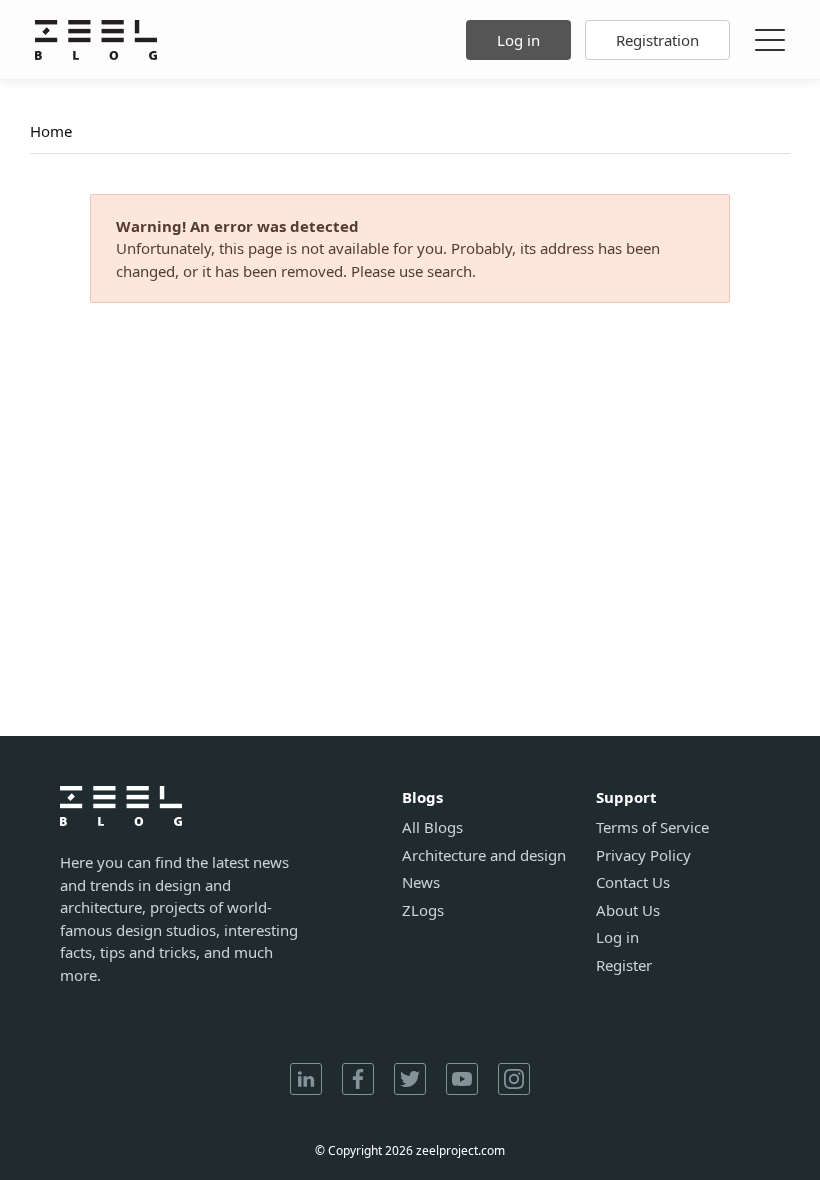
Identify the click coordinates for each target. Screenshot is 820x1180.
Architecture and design (484, 855)
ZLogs (423, 910)
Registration (657, 40)
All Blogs (432, 827)
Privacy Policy (643, 855)
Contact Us (633, 882)
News (421, 882)
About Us (628, 910)
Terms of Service (652, 827)
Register (624, 965)
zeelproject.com (460, 1150)
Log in (518, 40)
